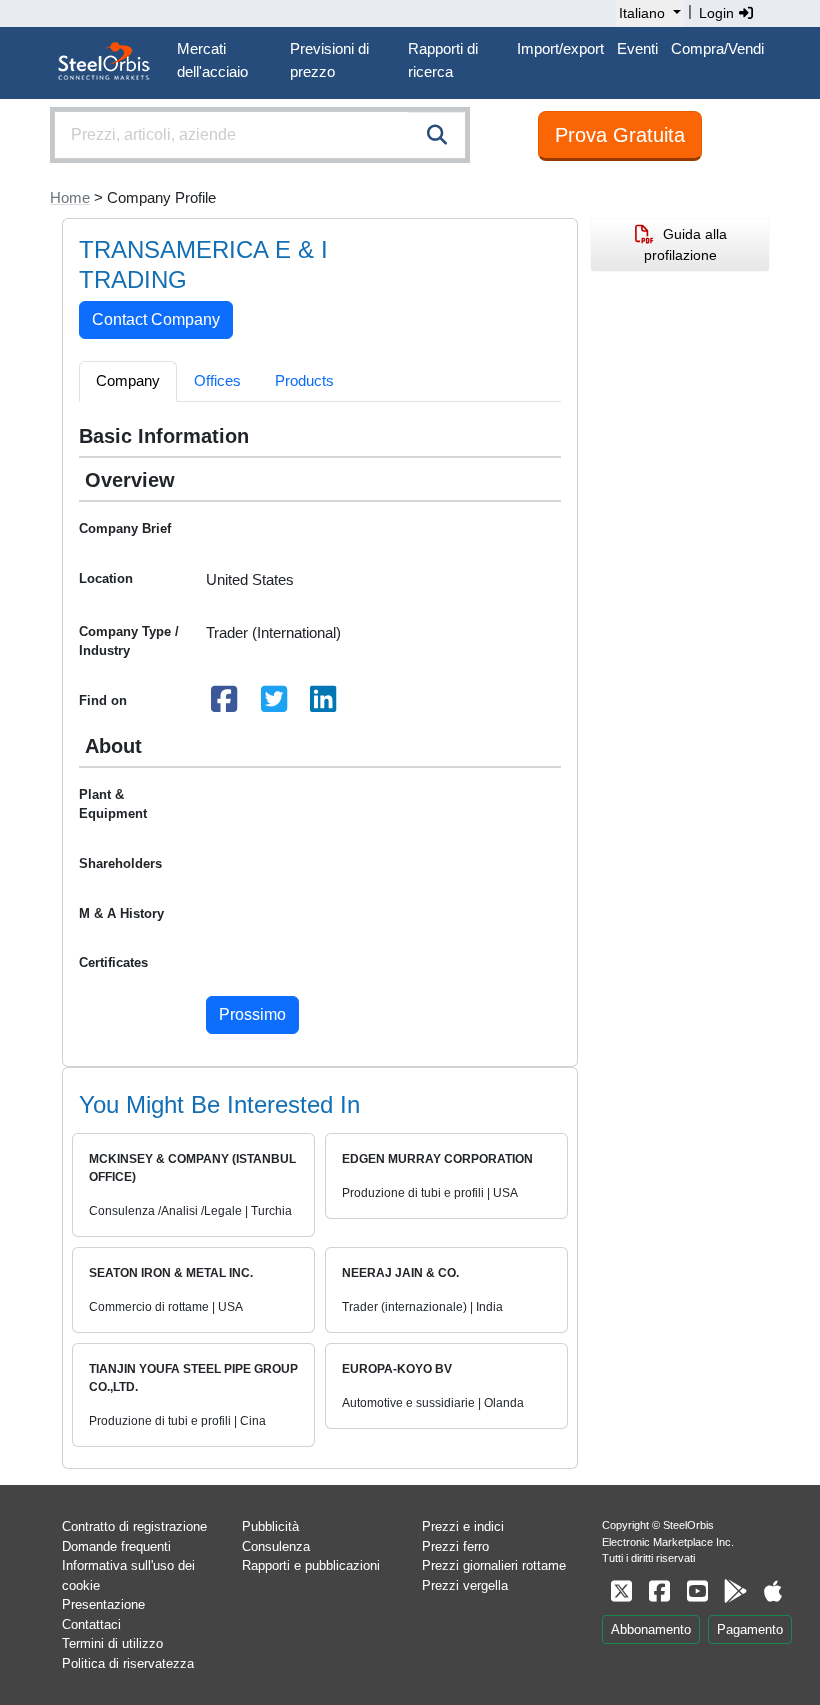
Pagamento (750, 1629)
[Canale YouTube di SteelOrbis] (697, 1591)
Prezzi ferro (455, 1546)
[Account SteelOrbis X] (621, 1591)
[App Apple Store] (773, 1591)
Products (304, 380)
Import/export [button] (560, 48)
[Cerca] (437, 135)
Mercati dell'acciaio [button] (212, 60)
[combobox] (260, 135)
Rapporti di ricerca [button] (443, 60)
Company (128, 380)
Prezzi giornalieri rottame (494, 1565)
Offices (217, 380)
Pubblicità (270, 1526)
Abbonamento (651, 1629)
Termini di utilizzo (112, 1643)
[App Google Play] (735, 1591)
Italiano (642, 13)
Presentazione (103, 1604)
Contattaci (91, 1624)
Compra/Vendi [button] (717, 48)
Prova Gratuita (620, 135)
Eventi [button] (637, 48)
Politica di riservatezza (128, 1663)
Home (70, 197)
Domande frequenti (116, 1546)
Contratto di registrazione (134, 1526)
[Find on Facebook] (225, 704)
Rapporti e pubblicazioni (311, 1565)
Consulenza (276, 1546)
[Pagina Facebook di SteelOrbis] (659, 1591)
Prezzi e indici (463, 1526)
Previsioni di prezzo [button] (329, 60)
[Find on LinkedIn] (324, 704)
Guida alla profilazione (685, 244)
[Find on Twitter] (274, 704)
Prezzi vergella (465, 1585)
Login (718, 13)
